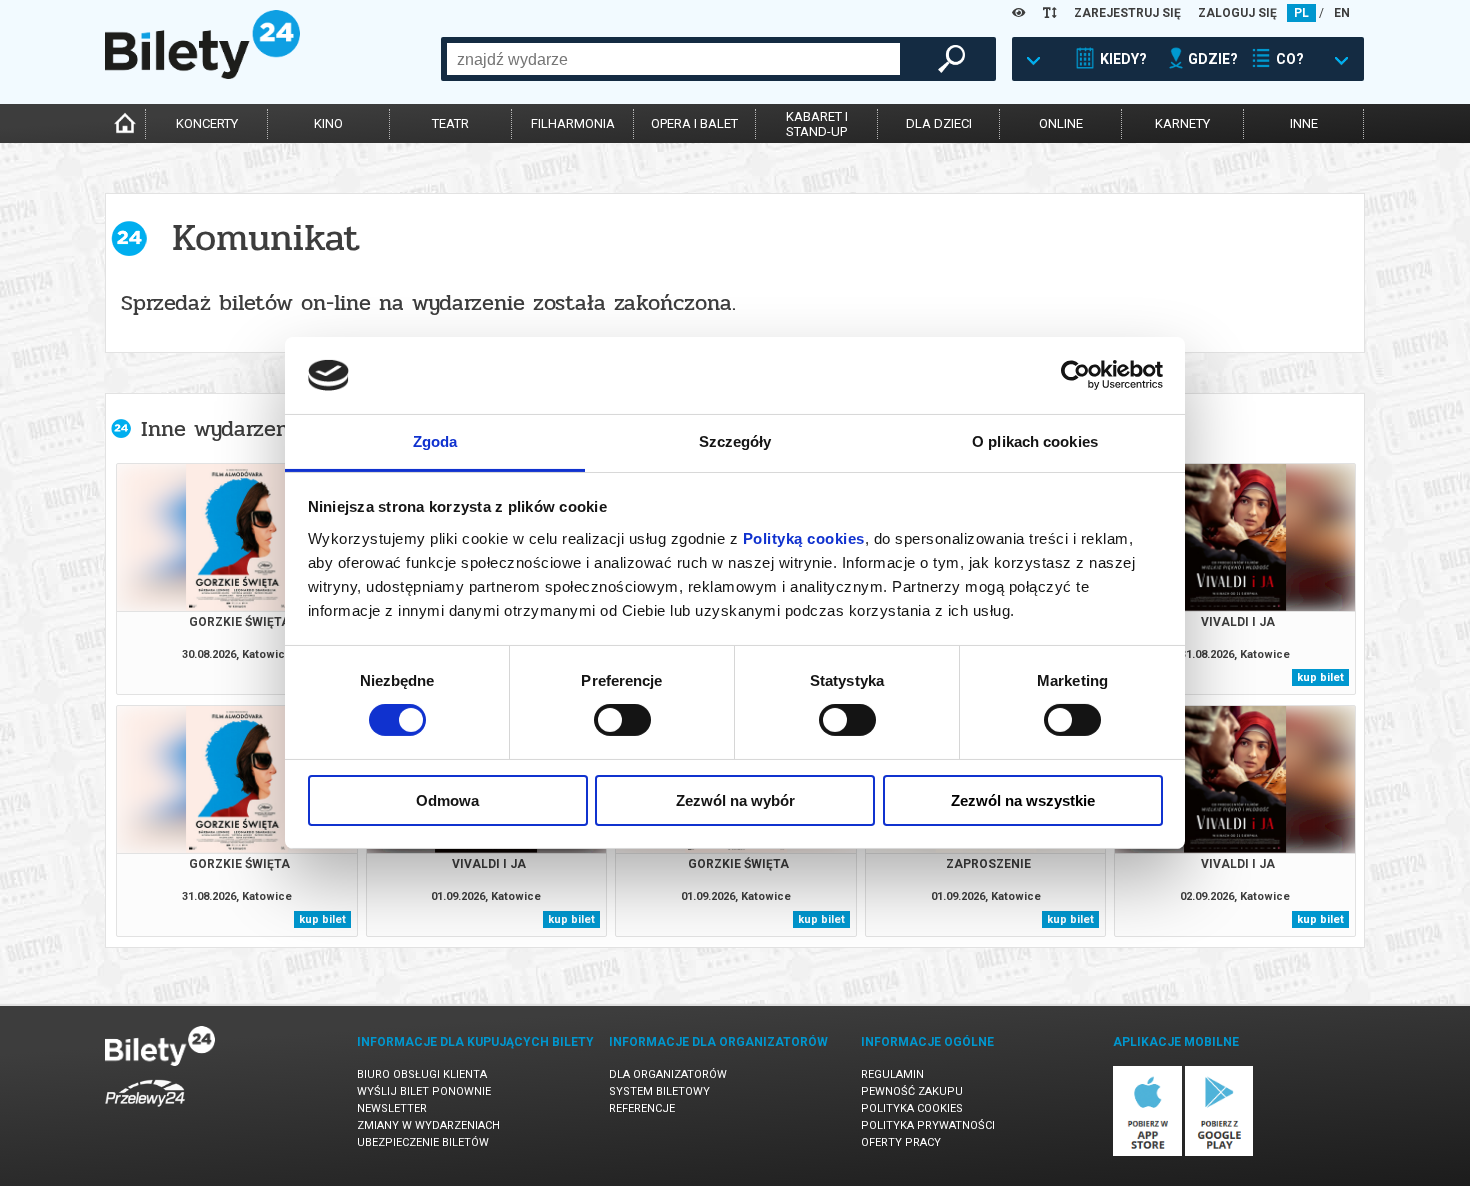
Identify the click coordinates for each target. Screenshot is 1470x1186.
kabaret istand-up (817, 124)
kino (328, 123)
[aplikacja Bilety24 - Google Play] (1219, 1152)
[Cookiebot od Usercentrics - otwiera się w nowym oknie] (1075, 375)
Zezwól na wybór (735, 800)
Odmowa (447, 800)
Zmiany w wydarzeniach (428, 1125)
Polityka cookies (912, 1108)
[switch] (622, 720)
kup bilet (1320, 677)
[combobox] (673, 59)
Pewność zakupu (912, 1091)
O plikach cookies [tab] (1035, 441)
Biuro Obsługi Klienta (422, 1074)
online (1061, 123)
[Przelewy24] (145, 1110)
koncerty (207, 123)
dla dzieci (939, 123)
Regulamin (892, 1074)
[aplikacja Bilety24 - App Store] (1147, 1152)
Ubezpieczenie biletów (423, 1142)
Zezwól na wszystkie (1023, 800)
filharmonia (573, 123)
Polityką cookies (804, 538)
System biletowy (659, 1091)
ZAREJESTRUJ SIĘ (1127, 13)
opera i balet (694, 123)
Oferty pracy (901, 1142)
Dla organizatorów (668, 1074)
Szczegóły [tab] (735, 441)
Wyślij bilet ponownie (424, 1091)
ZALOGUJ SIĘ (1237, 13)
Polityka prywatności (928, 1125)
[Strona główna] (202, 74)
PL (1301, 13)
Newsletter (392, 1108)
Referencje (642, 1108)
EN (1342, 13)
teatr (450, 123)
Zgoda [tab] (435, 441)
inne (1304, 123)
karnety (1182, 123)
